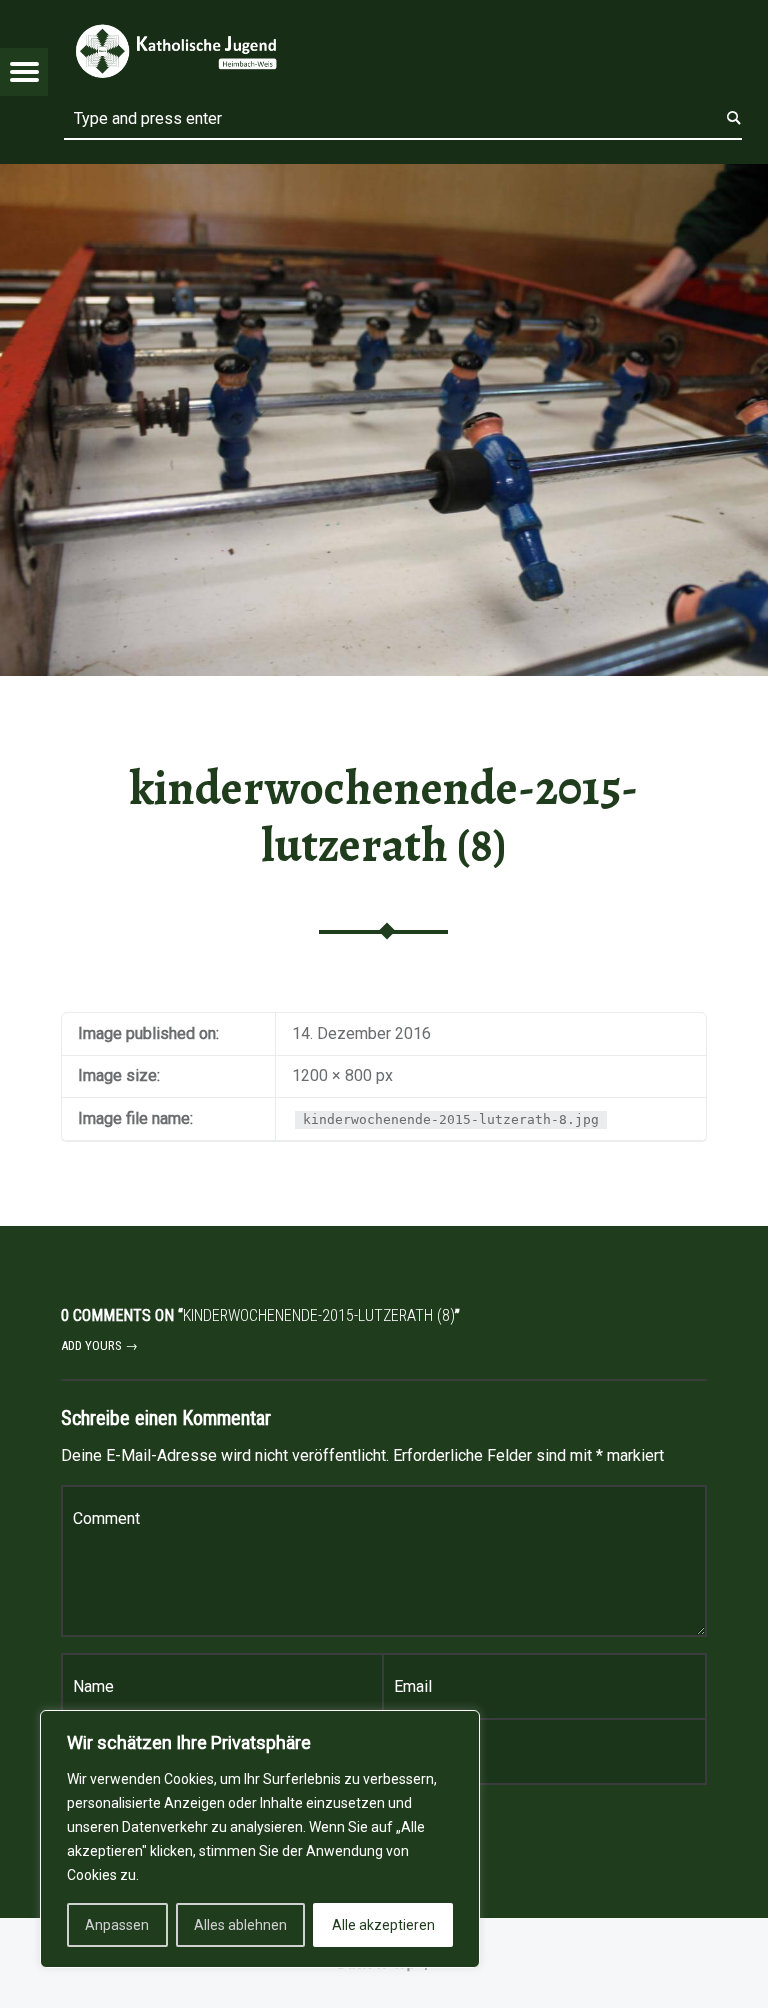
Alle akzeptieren (383, 1925)
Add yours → (99, 1345)
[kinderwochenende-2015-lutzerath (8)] (384, 176)
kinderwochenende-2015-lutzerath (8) (384, 816)
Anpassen (117, 1925)
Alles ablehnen (240, 1925)
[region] (260, 1839)
